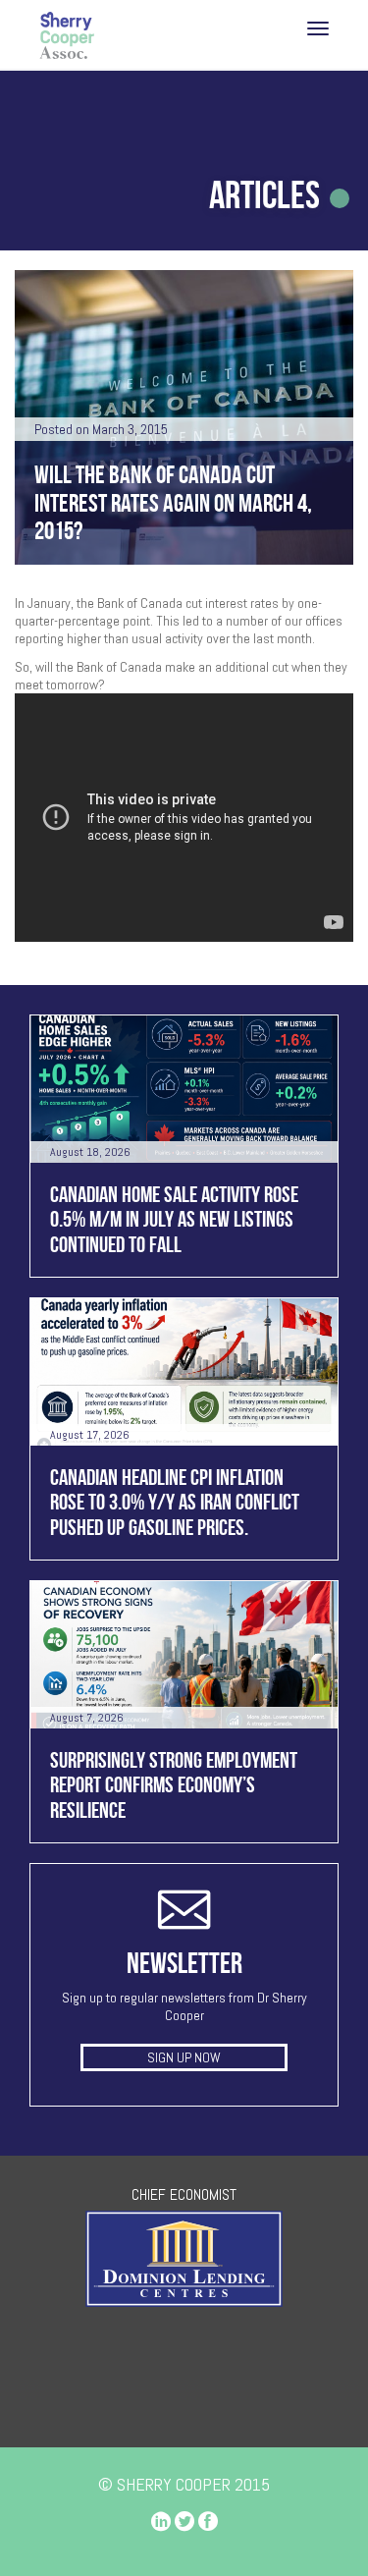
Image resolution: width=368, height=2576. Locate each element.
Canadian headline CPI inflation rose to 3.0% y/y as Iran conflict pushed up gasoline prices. (175, 1502)
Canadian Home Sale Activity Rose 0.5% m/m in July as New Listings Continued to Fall (174, 1219)
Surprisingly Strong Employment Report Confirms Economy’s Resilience (174, 1785)
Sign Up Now (184, 2057)
